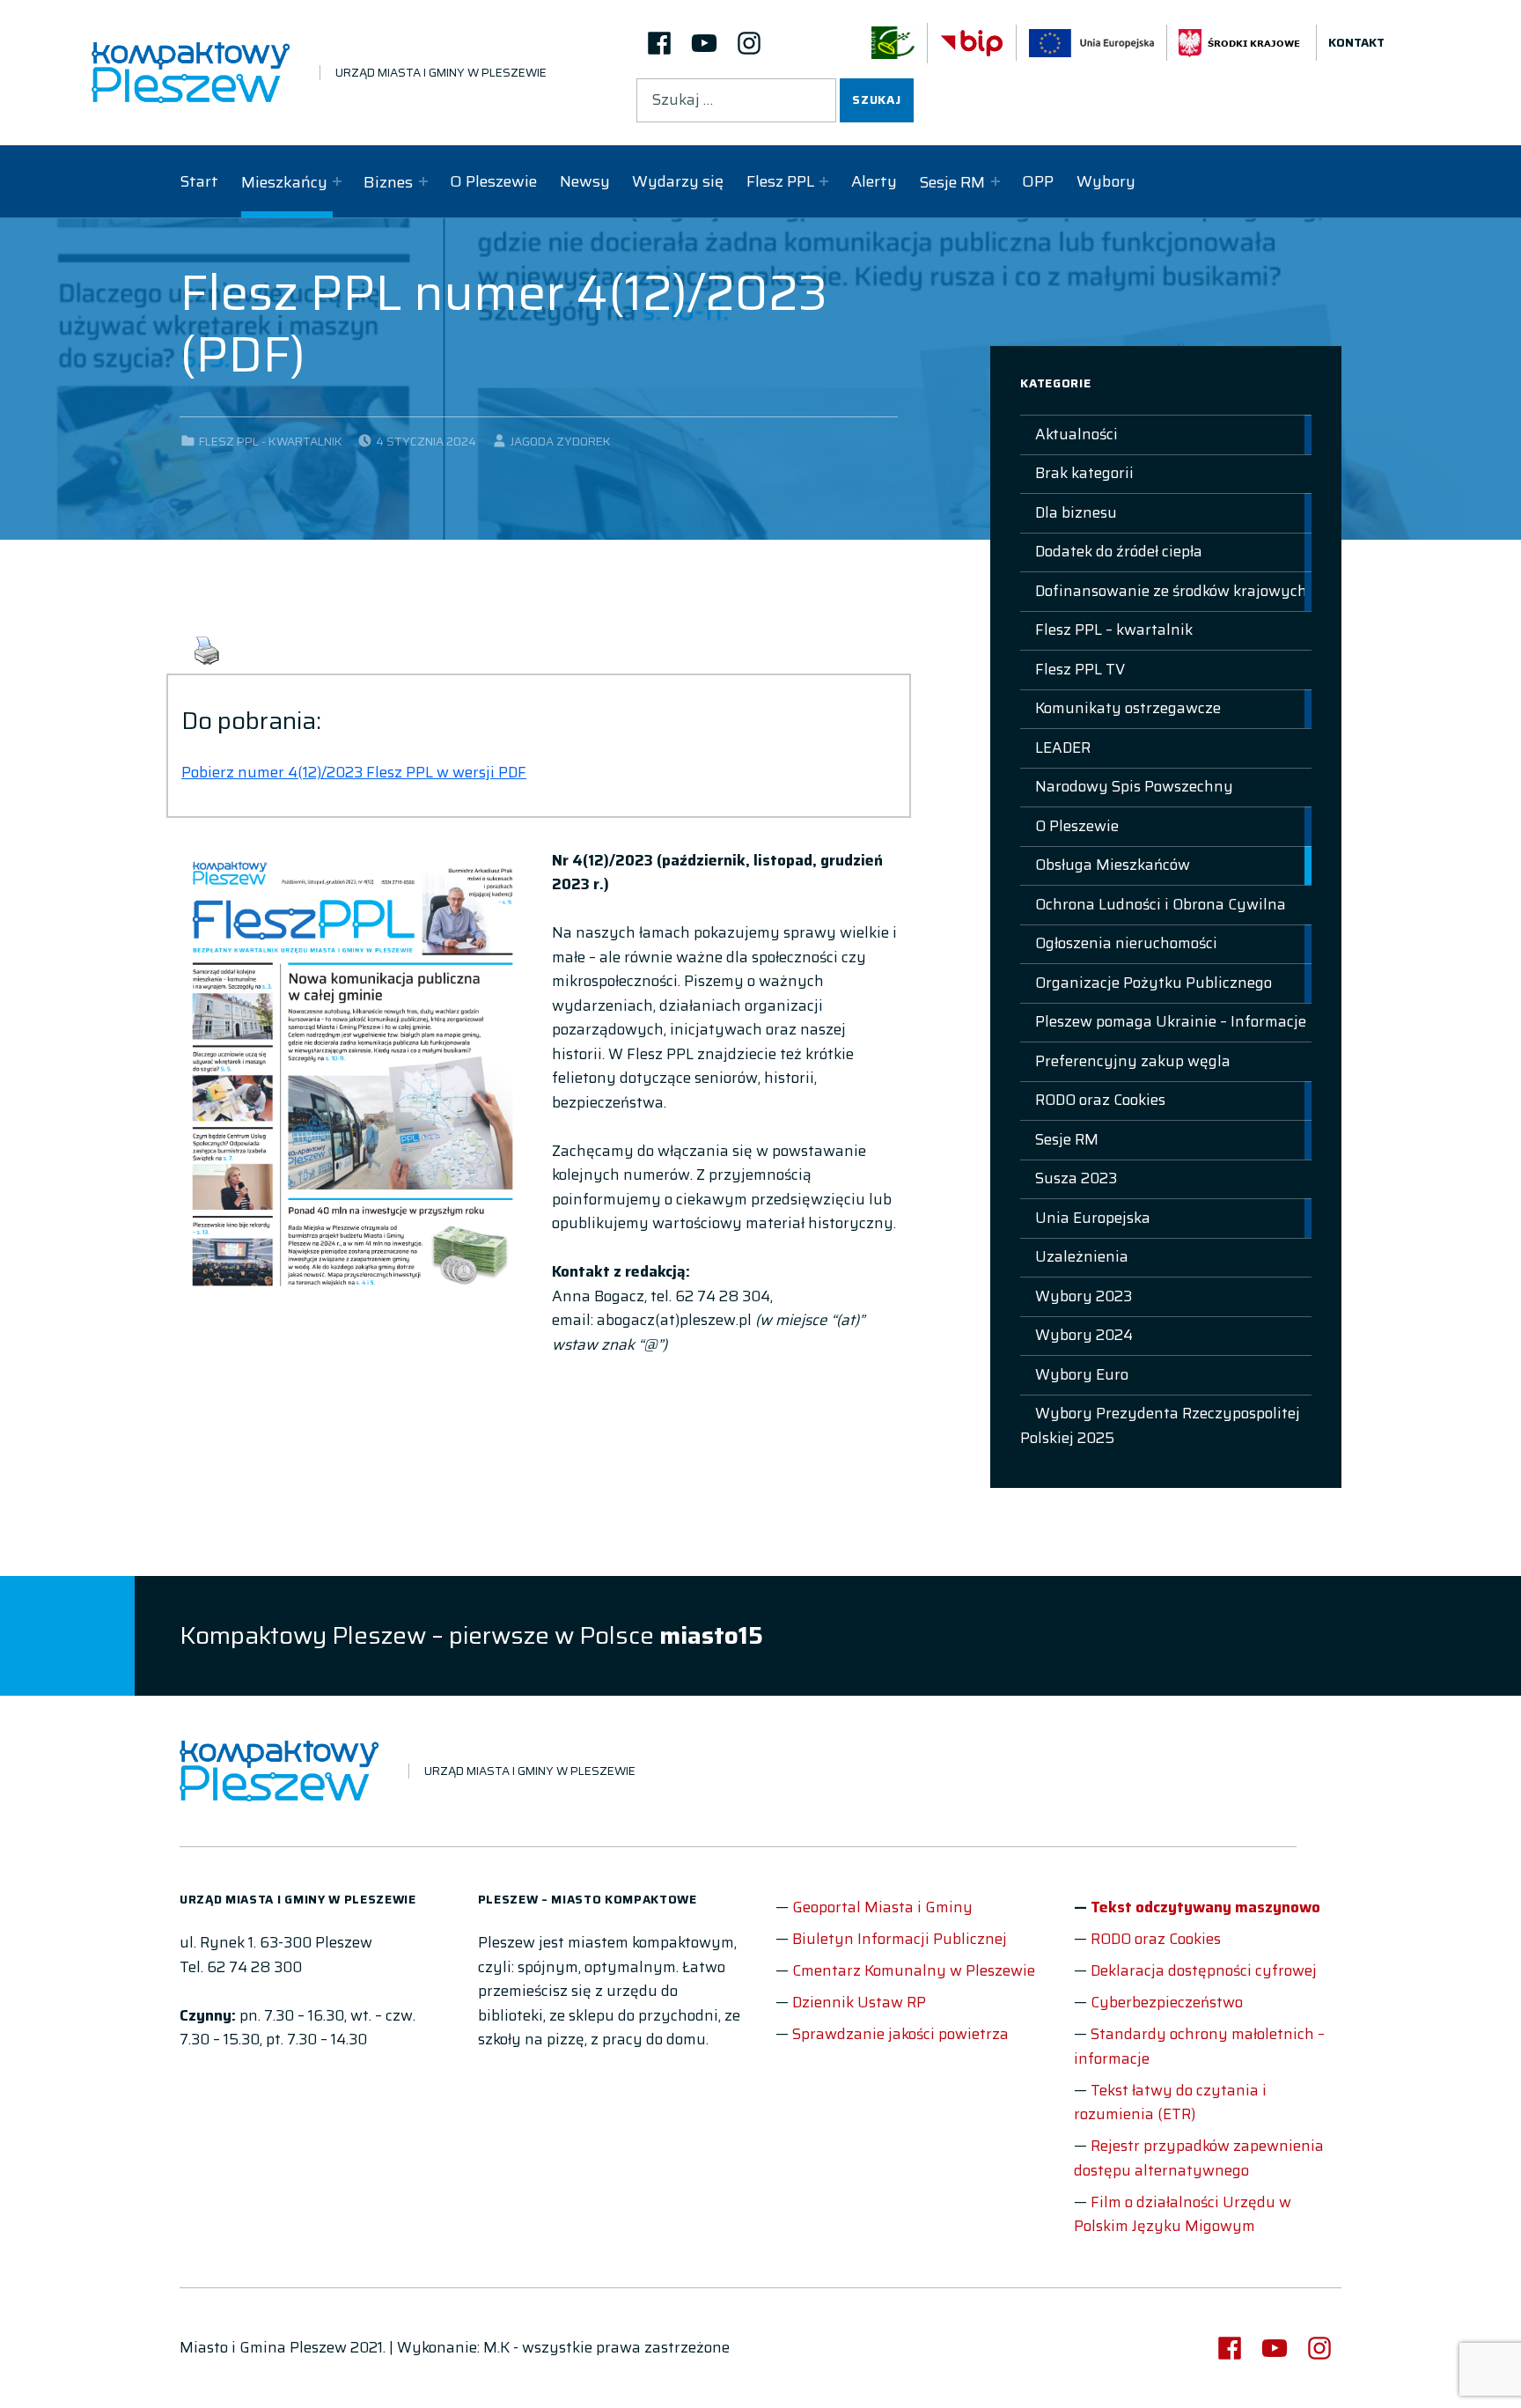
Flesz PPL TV (1080, 669)
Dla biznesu (1076, 512)
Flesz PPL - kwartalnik (271, 442)
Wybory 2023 (1084, 1296)
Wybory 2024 (1084, 1335)
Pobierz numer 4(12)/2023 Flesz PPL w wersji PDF (354, 772)
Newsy (585, 181)
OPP (1038, 181)
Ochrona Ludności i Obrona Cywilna (1161, 904)
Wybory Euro (1082, 1374)
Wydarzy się (678, 181)
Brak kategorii (1084, 473)
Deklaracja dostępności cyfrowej (1204, 1970)
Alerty (874, 181)
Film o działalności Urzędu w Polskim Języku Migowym (1183, 2214)
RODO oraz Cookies (1100, 1100)
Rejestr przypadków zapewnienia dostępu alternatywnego (1199, 2158)
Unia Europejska (1093, 1218)
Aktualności (1076, 434)
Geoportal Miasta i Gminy (882, 1907)
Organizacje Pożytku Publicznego (1154, 983)
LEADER (1063, 747)
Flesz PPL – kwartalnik (1114, 630)
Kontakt (1356, 43)
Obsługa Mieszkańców (1113, 865)
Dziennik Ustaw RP (859, 2002)
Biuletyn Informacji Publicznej (900, 1939)
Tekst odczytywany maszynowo (1205, 1907)
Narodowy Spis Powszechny (1134, 786)
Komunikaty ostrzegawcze (1128, 708)
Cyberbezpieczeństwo (1167, 2002)
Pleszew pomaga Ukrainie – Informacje (1171, 1021)
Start (199, 181)
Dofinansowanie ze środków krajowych (1171, 591)
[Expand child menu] (337, 181)
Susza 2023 (1076, 1178)
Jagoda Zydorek (561, 442)
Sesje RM (952, 182)
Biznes (388, 182)
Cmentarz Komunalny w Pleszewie (914, 1970)
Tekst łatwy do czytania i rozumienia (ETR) (1170, 2102)
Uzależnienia (1082, 1256)
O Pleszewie (493, 181)
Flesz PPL (780, 181)
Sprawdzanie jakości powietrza (900, 2034)
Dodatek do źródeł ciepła (1119, 551)
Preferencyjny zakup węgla (1133, 1061)
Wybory (1106, 181)
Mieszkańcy (284, 182)
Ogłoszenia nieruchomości (1126, 943)
